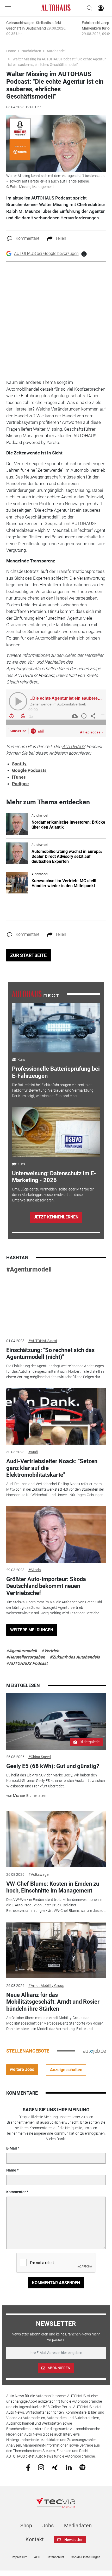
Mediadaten (78, 2526)
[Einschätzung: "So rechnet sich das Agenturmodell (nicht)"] (56, 1305)
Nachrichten (31, 51)
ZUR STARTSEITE (28, 955)
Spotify (19, 764)
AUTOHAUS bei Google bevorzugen (46, 253)
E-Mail (12, 2148)
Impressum (20, 2557)
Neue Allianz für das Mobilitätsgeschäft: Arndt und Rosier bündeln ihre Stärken (53, 2002)
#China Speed (40, 1757)
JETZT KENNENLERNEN (56, 1217)
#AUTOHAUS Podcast (27, 1663)
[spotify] (82, 2467)
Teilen (61, 238)
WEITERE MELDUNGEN (32, 1630)
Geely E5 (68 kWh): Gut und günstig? (53, 1766)
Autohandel (56, 51)
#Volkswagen (39, 1874)
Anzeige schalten (66, 2070)
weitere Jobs (22, 2069)
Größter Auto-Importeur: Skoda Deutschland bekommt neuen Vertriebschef (46, 1586)
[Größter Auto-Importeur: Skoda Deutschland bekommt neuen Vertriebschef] (56, 1535)
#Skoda (35, 1570)
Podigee (20, 784)
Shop (26, 2526)
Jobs (48, 2526)
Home (11, 51)
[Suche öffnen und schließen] (88, 8)
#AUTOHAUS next (43, 1341)
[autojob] (94, 2051)
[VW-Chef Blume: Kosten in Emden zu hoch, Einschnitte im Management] (56, 1839)
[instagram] (41, 2467)
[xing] (55, 2467)
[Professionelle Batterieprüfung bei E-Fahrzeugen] (56, 1028)
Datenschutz (55, 2557)
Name (11, 2170)
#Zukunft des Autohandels (75, 1657)
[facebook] (28, 2467)
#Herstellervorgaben (26, 1657)
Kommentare (27, 238)
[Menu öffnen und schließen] (9, 8)
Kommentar (16, 2192)
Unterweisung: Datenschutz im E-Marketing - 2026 (54, 1177)
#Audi (33, 1452)
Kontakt (35, 2539)
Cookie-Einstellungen (86, 2557)
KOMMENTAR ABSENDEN (56, 2283)
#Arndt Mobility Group (46, 1986)
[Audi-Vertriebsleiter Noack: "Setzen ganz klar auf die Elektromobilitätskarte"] (56, 1416)
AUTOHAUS (74, 746)
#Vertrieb (50, 1651)
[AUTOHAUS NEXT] (35, 994)
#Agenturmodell (29, 1269)
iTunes (19, 777)
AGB (37, 2557)
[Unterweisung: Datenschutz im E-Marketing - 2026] (56, 1132)
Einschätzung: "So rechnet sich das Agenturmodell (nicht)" (50, 1353)
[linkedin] (69, 2467)
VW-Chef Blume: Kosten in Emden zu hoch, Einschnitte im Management (53, 1887)
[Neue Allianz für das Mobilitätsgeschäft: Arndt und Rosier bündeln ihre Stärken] (56, 1950)
